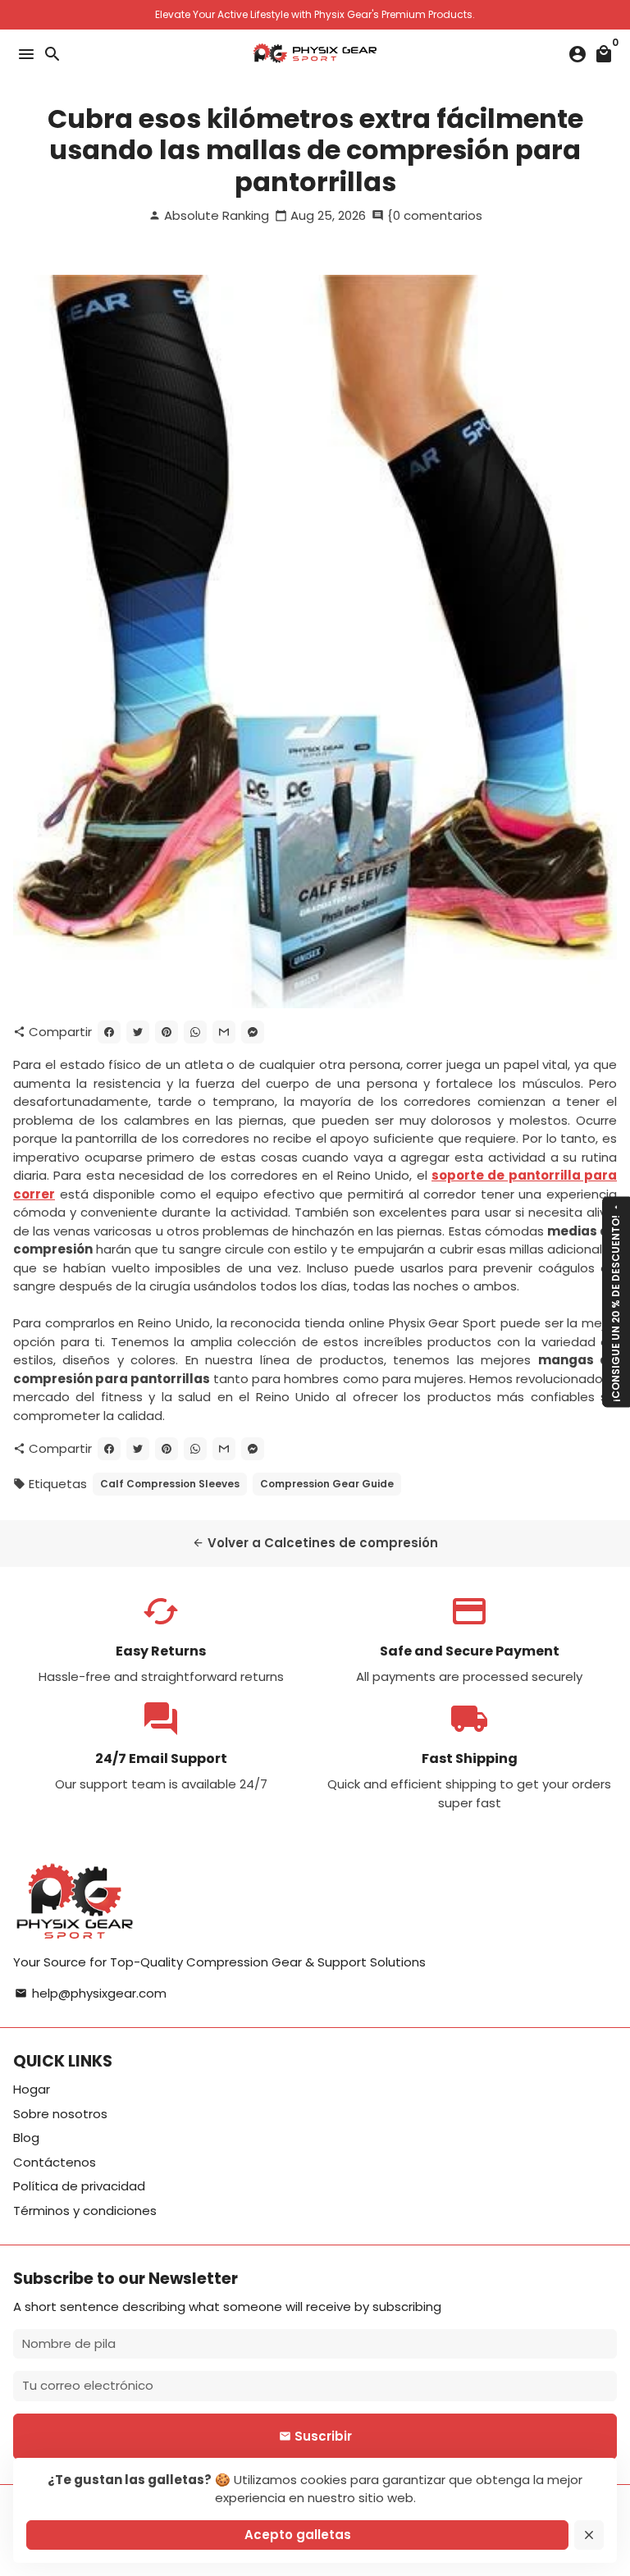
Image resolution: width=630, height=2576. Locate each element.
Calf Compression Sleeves (170, 1484)
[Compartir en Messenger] (253, 1032)
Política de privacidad (79, 2186)
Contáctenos (55, 2162)
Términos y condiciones (85, 2211)
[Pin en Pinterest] (167, 1032)
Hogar (32, 2089)
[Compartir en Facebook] (109, 1032)
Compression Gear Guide (327, 1484)
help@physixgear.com (91, 1993)
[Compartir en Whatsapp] (195, 1032)
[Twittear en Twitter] (138, 1032)
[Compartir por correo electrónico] (224, 1032)
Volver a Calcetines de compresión (315, 1543)
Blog (26, 2138)
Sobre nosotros (60, 2114)
